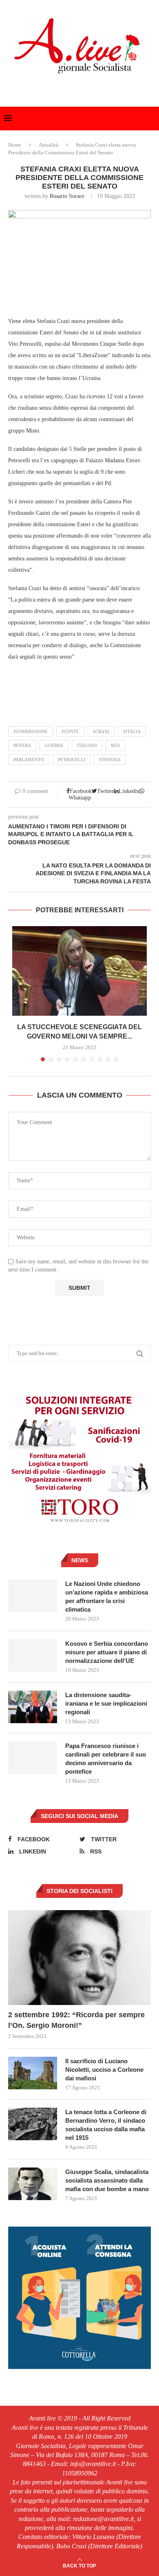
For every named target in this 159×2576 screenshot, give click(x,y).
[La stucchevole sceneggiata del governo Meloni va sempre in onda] (79, 971)
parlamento (29, 760)
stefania (110, 760)
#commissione (31, 731)
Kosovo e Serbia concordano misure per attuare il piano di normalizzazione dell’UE (107, 1652)
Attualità (49, 145)
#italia (132, 731)
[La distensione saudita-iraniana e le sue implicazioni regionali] (33, 1707)
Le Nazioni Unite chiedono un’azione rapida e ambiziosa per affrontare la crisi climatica (107, 1597)
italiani (87, 745)
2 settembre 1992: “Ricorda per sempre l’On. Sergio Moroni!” (76, 2020)
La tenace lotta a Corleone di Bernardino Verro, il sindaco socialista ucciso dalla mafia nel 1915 (106, 2125)
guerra (54, 745)
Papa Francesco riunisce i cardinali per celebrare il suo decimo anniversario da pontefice (106, 1759)
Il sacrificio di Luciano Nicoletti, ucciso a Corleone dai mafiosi (104, 2070)
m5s (115, 745)
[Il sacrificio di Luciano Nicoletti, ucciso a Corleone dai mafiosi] (33, 2073)
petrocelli (72, 760)
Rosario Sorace (67, 196)
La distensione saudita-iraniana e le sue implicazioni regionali (106, 1703)
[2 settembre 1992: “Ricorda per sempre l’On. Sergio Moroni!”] (79, 1958)
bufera (22, 745)
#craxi (101, 731)
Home (15, 145)
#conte (70, 731)
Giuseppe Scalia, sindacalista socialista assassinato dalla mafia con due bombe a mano (107, 2180)
